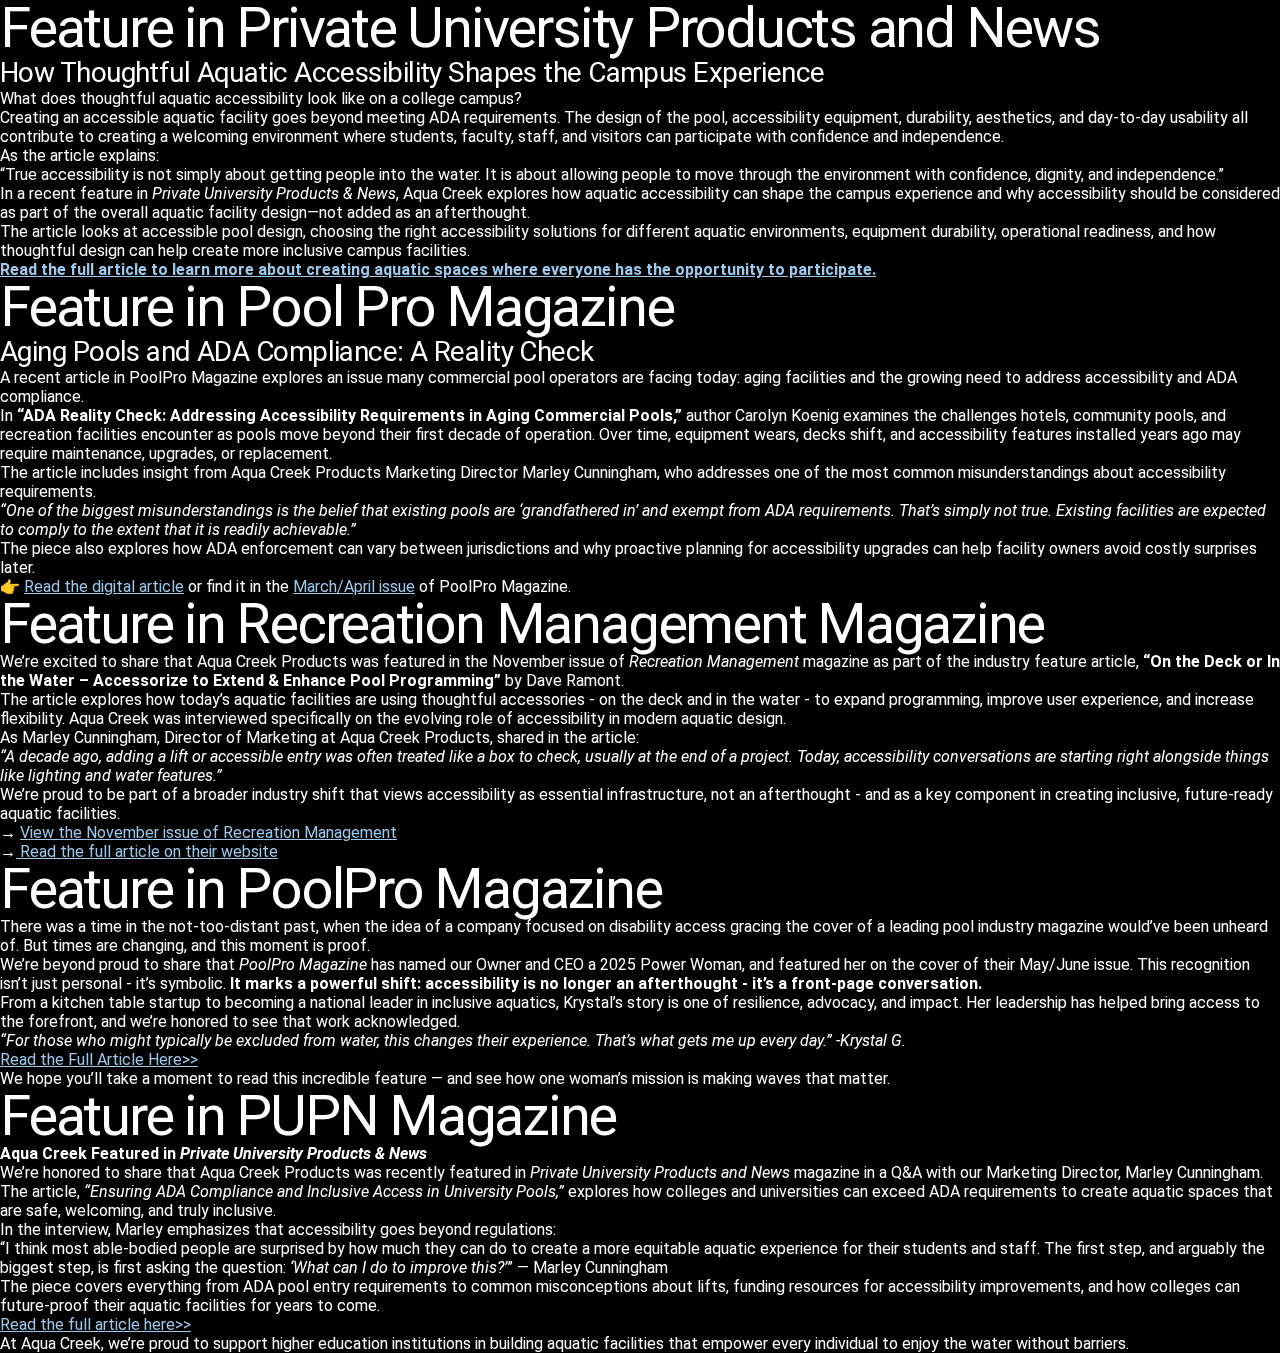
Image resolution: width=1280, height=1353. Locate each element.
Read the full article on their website (147, 851)
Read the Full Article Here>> (99, 1059)
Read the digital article (104, 586)
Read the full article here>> (95, 1324)
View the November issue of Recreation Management (208, 832)
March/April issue (354, 586)
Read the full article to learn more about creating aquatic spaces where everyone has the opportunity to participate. (438, 269)
